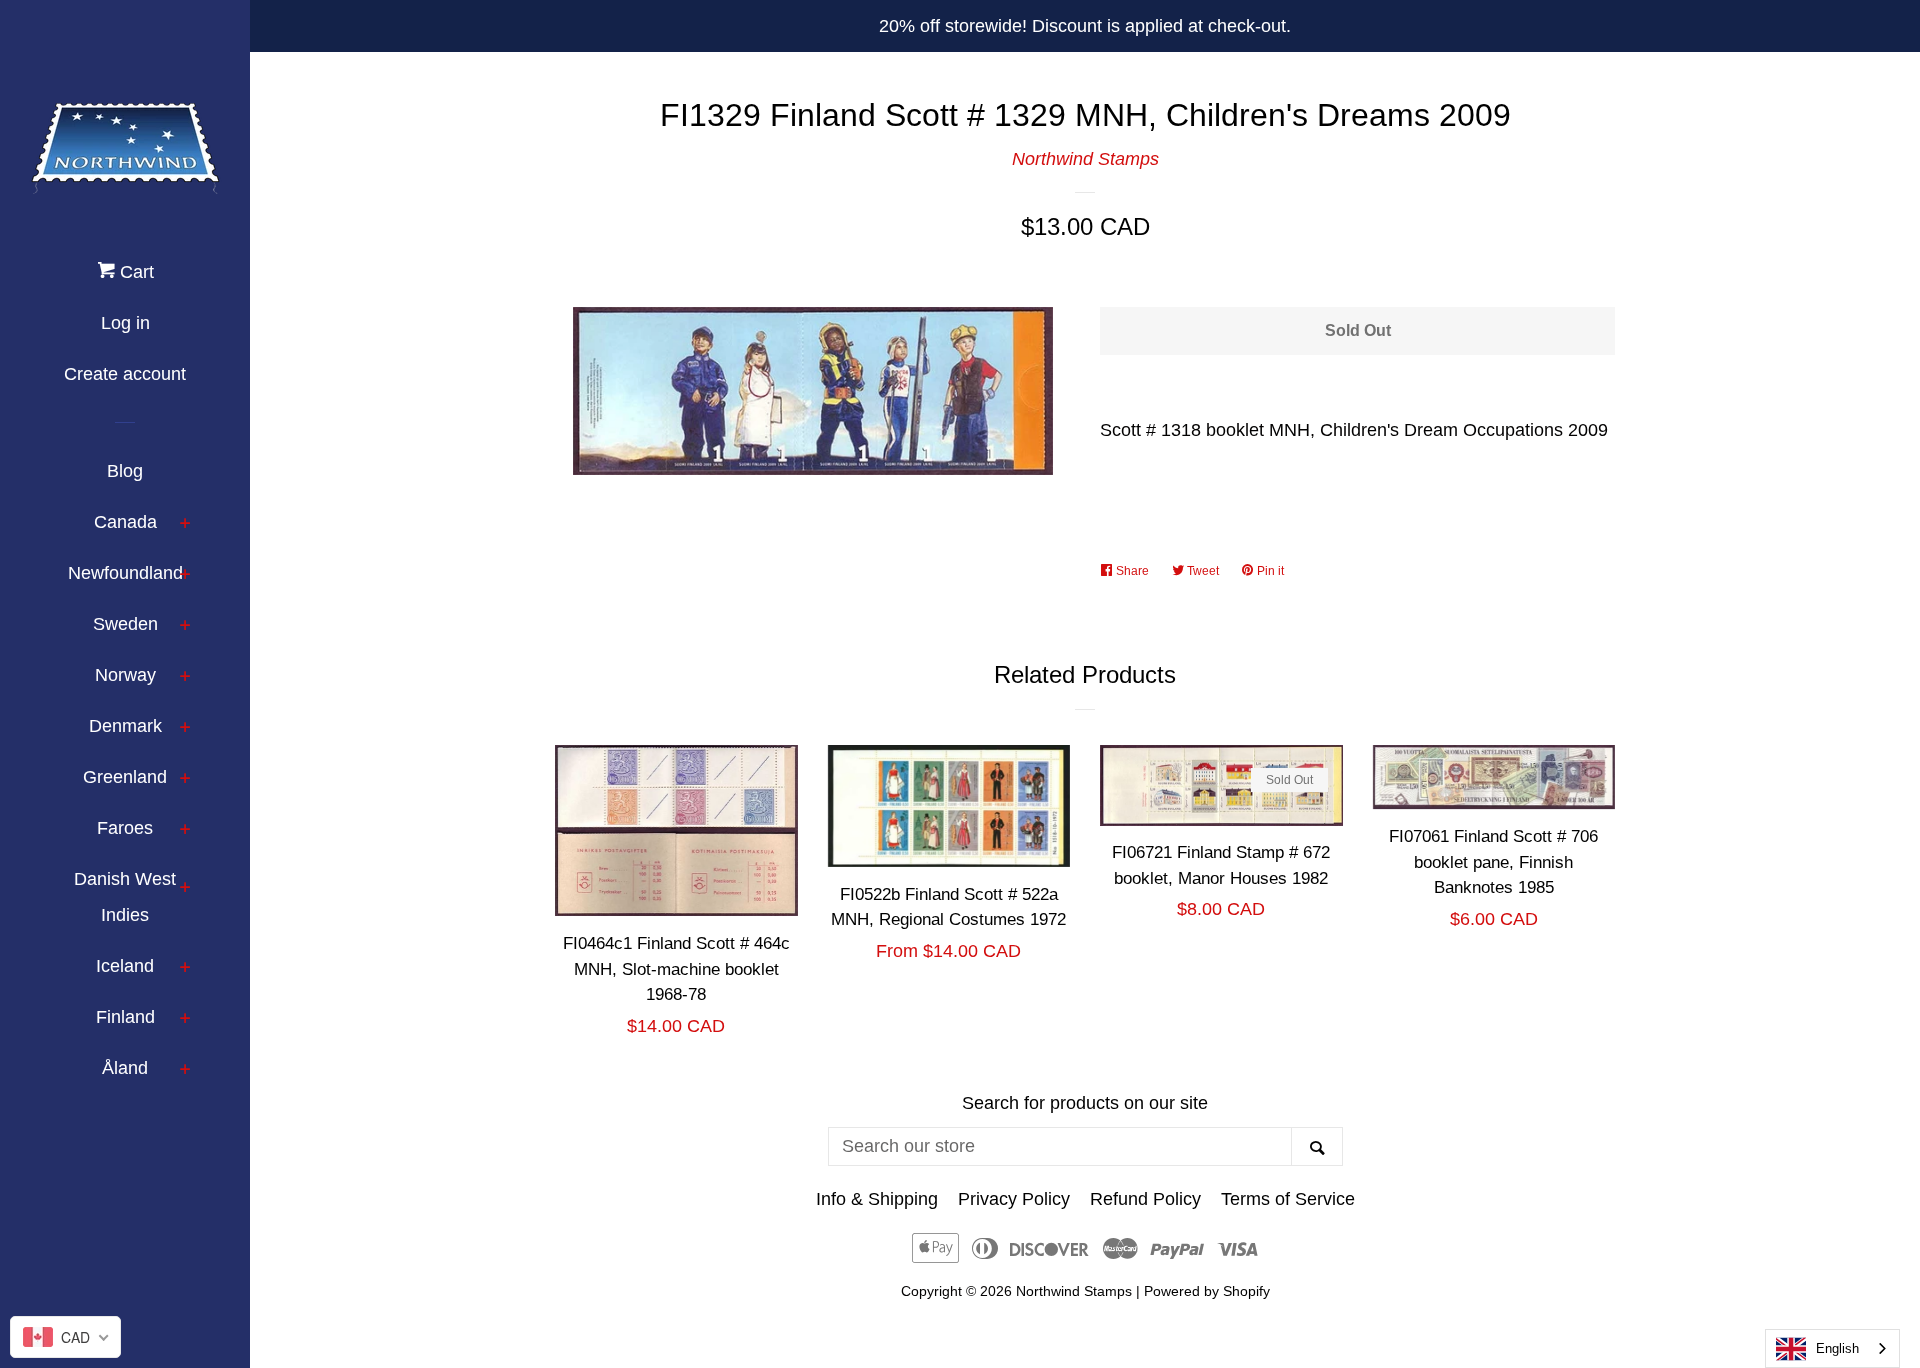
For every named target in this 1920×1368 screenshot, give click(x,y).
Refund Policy (1145, 1199)
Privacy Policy (1014, 1199)
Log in (125, 323)
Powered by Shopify (1207, 1291)
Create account (125, 374)
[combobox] (1832, 1348)
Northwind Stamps (1085, 159)
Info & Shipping (877, 1199)
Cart (134, 272)
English (1837, 1348)
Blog (125, 471)
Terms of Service (1288, 1199)
